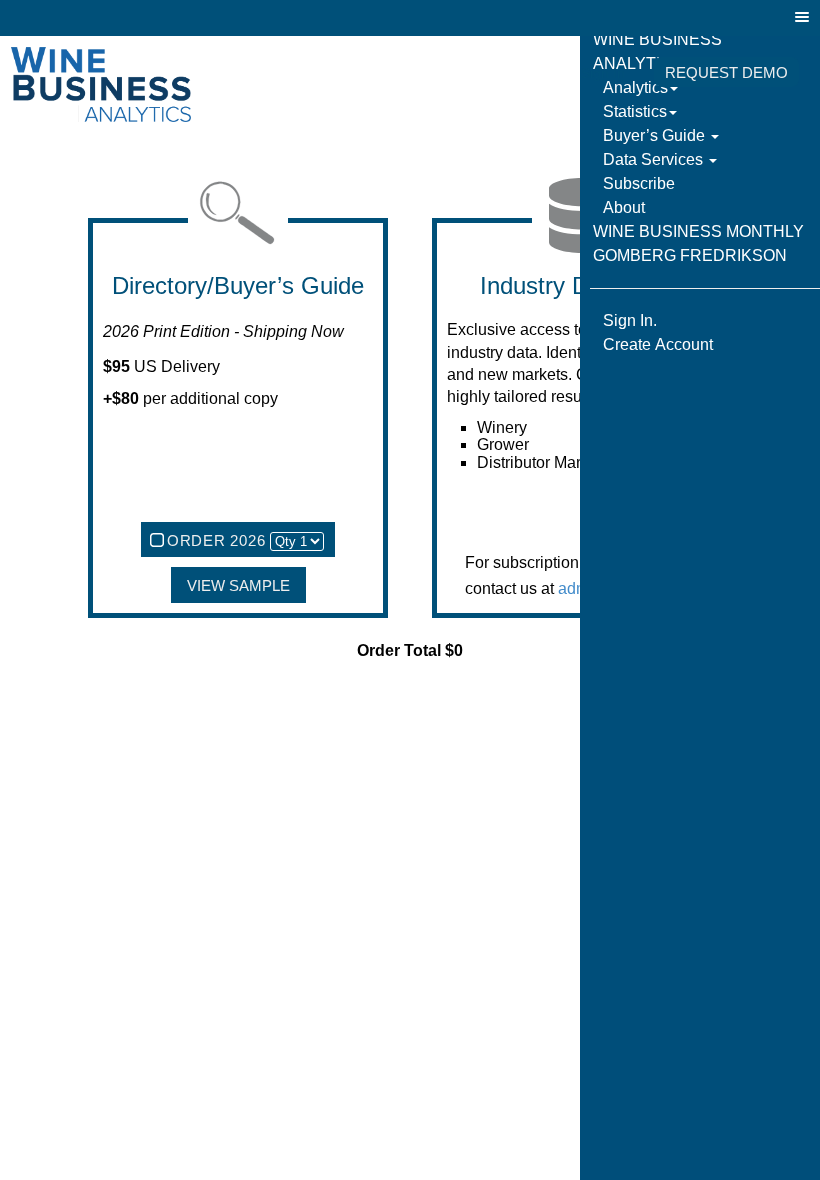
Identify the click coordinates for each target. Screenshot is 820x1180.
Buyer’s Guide (656, 135)
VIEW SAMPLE (238, 586)
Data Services (655, 159)
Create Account (658, 344)
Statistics (635, 111)
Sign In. (630, 320)
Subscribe (639, 183)
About (624, 207)
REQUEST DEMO (726, 73)
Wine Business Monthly (698, 231)
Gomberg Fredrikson (690, 255)
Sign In (603, 73)
